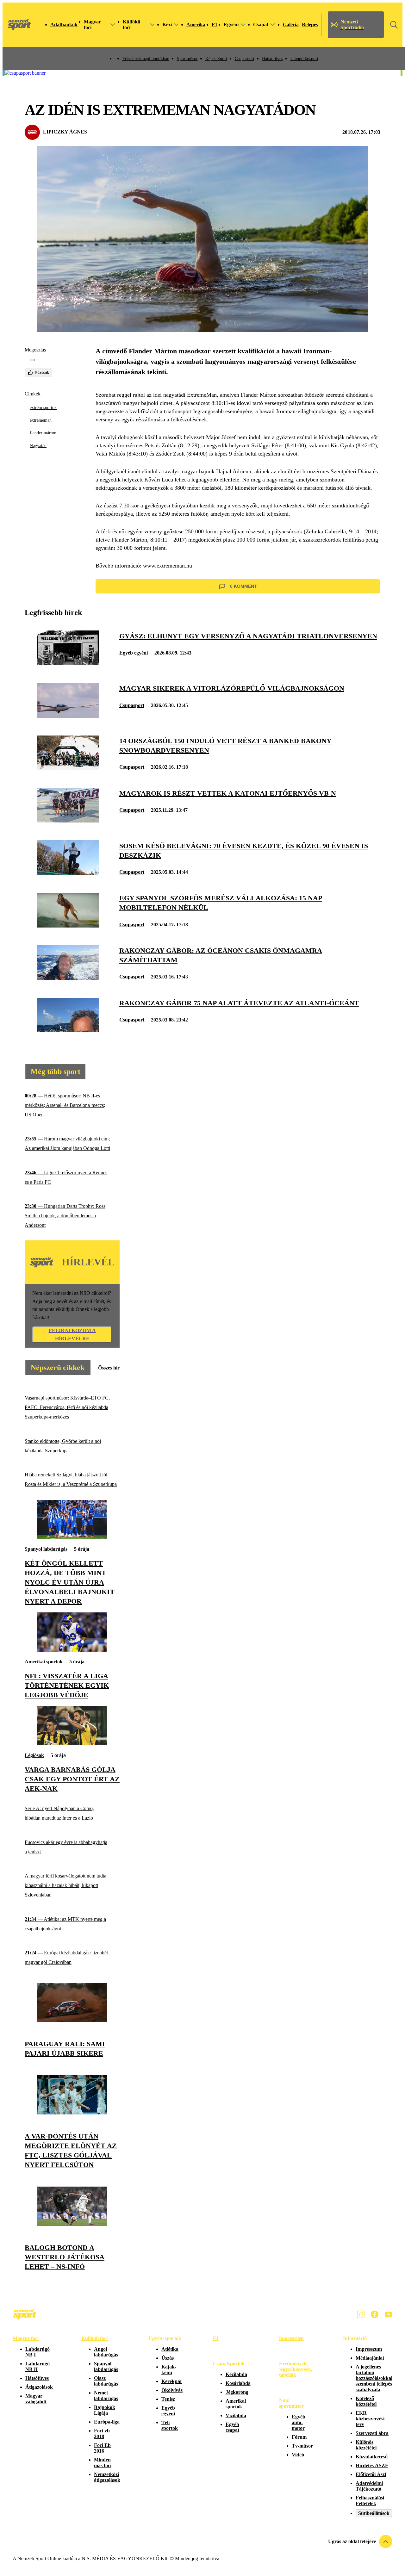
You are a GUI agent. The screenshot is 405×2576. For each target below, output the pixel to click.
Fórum (299, 2437)
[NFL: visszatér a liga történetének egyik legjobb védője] (72, 1650)
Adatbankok (64, 25)
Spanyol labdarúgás (46, 1549)
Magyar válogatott (36, 2399)
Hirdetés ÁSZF (372, 2465)
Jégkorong (237, 2392)
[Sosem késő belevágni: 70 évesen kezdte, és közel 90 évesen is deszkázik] (68, 873)
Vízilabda (236, 2415)
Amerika (196, 25)
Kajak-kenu (169, 2370)
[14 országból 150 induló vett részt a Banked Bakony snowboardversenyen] (68, 769)
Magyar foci (26, 2338)
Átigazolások (39, 2387)
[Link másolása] (32, 360)
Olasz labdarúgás (106, 2381)
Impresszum (369, 2349)
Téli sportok (170, 2425)
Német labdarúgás (106, 2396)
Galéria (291, 25)
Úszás (168, 2358)
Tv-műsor (302, 2446)
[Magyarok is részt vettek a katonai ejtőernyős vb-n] (68, 821)
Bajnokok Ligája (105, 2410)
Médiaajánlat (370, 2358)
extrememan (41, 420)
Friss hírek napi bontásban (146, 59)
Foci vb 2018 (102, 2433)
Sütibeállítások (374, 2513)
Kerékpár (172, 2381)
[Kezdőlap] (19, 25)
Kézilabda (236, 2374)
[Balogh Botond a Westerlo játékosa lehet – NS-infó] (72, 2224)
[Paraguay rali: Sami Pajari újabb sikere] (72, 2020)
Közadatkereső (372, 2457)
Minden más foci (103, 2463)
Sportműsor (187, 59)
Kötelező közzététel (366, 2401)
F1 (215, 25)
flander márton (43, 433)
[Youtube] (389, 2314)
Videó (298, 2455)
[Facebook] (375, 2314)
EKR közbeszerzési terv (370, 2419)
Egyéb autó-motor (299, 2422)
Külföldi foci (94, 2338)
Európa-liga (107, 2422)
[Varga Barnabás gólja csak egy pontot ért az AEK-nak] (72, 1744)
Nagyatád (38, 446)
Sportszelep (291, 2338)
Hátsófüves (37, 2378)
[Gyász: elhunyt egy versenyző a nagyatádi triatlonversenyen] (68, 664)
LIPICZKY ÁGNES (65, 132)
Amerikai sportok (44, 1662)
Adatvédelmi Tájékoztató (369, 2486)
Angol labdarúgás (106, 2352)
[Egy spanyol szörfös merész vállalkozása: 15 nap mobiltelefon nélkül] (68, 926)
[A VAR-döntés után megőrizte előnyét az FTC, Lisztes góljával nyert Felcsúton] (72, 2113)
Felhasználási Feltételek (370, 2501)
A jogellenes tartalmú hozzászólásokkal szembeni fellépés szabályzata (374, 2378)
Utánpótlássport (304, 59)
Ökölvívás (172, 2390)
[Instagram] (361, 2314)
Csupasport (245, 59)
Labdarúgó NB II (37, 2366)
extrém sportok (43, 408)
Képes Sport (216, 59)
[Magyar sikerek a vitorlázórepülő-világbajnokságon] (68, 716)
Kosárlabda (238, 2383)
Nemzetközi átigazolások (107, 2477)
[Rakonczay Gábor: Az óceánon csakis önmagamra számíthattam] (68, 978)
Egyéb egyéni (134, 653)
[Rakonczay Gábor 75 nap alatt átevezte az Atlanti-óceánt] (68, 1030)
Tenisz (168, 2399)
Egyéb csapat (232, 2427)
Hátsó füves (272, 59)
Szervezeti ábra (372, 2433)
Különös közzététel (366, 2445)
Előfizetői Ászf (371, 2474)
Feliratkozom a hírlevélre (72, 1335)
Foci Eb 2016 (102, 2448)
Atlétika (170, 2349)
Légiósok (34, 1755)
